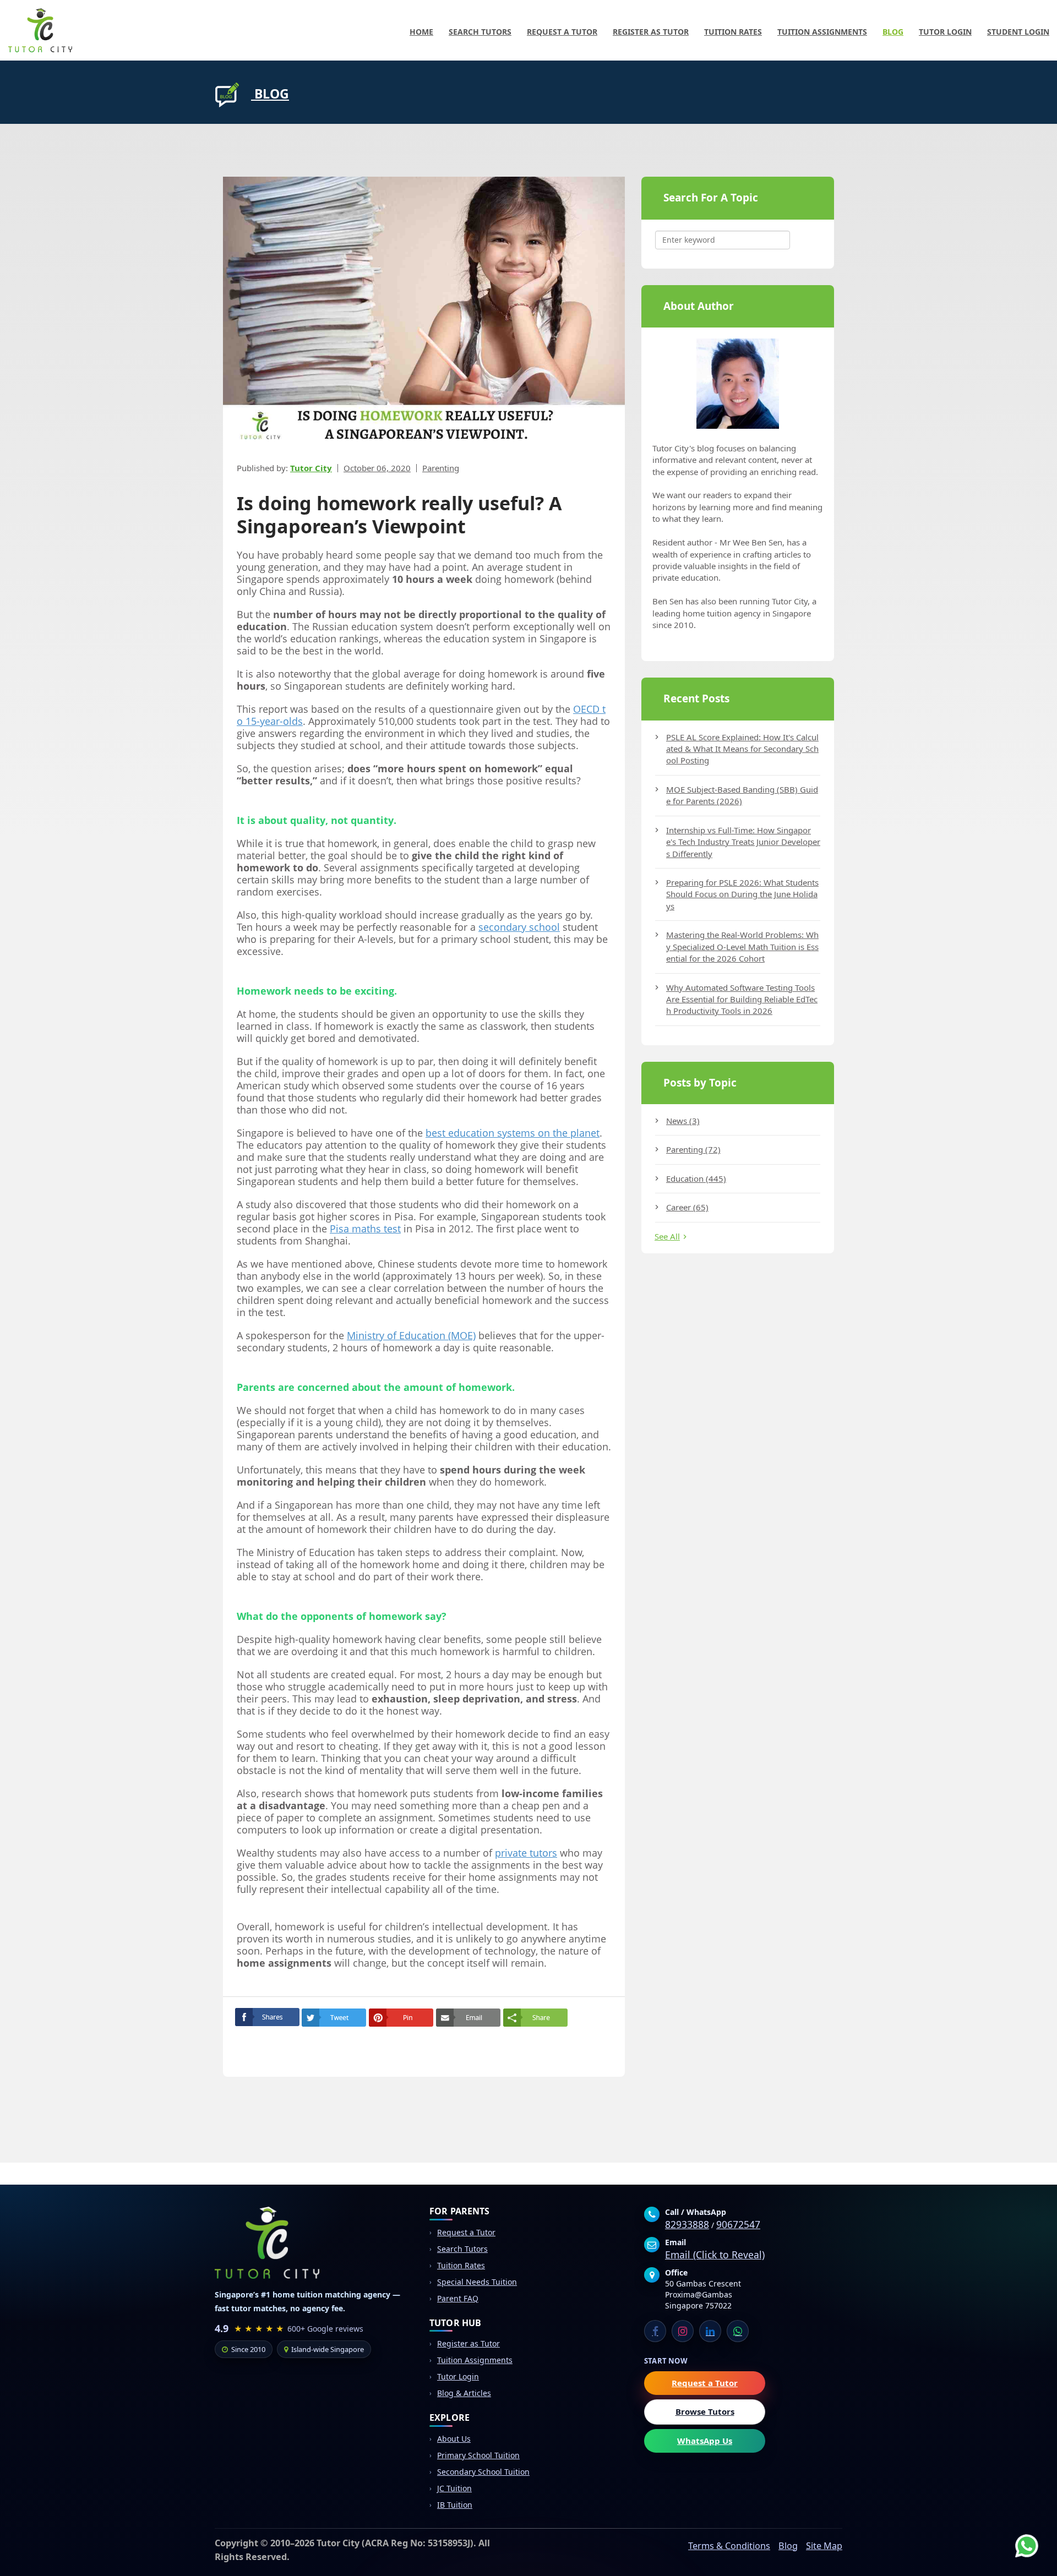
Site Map (824, 2546)
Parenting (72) (693, 1149)
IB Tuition (455, 2505)
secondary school (519, 927)
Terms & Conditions (729, 2546)
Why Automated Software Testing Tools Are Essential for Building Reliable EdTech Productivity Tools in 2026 (742, 999)
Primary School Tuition (478, 2455)
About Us (454, 2439)
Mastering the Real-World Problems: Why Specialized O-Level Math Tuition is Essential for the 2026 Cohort (742, 946)
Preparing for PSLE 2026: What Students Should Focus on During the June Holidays (742, 894)
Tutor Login (945, 32)
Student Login (1018, 32)
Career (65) (687, 1207)
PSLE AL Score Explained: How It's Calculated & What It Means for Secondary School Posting (742, 749)
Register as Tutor (651, 32)
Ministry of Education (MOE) (411, 1335)
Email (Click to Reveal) (715, 2255)
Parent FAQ (458, 2298)
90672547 (738, 2224)
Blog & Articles (464, 2393)
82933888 (687, 2224)
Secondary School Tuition (483, 2472)
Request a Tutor (562, 32)
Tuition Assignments (822, 32)
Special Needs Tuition (477, 2282)
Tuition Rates (733, 32)
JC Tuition (454, 2488)
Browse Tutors (705, 2411)
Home (421, 32)
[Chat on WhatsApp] (1018, 2537)
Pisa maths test (365, 1229)
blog (270, 94)
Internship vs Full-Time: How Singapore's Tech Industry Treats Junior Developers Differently (743, 842)
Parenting (441, 468)
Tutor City (311, 468)
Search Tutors (480, 32)
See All (667, 1236)
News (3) (683, 1121)
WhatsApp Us (705, 2441)
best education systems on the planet (513, 1133)
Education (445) (696, 1178)
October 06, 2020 (377, 468)
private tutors (526, 1853)
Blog (893, 32)
